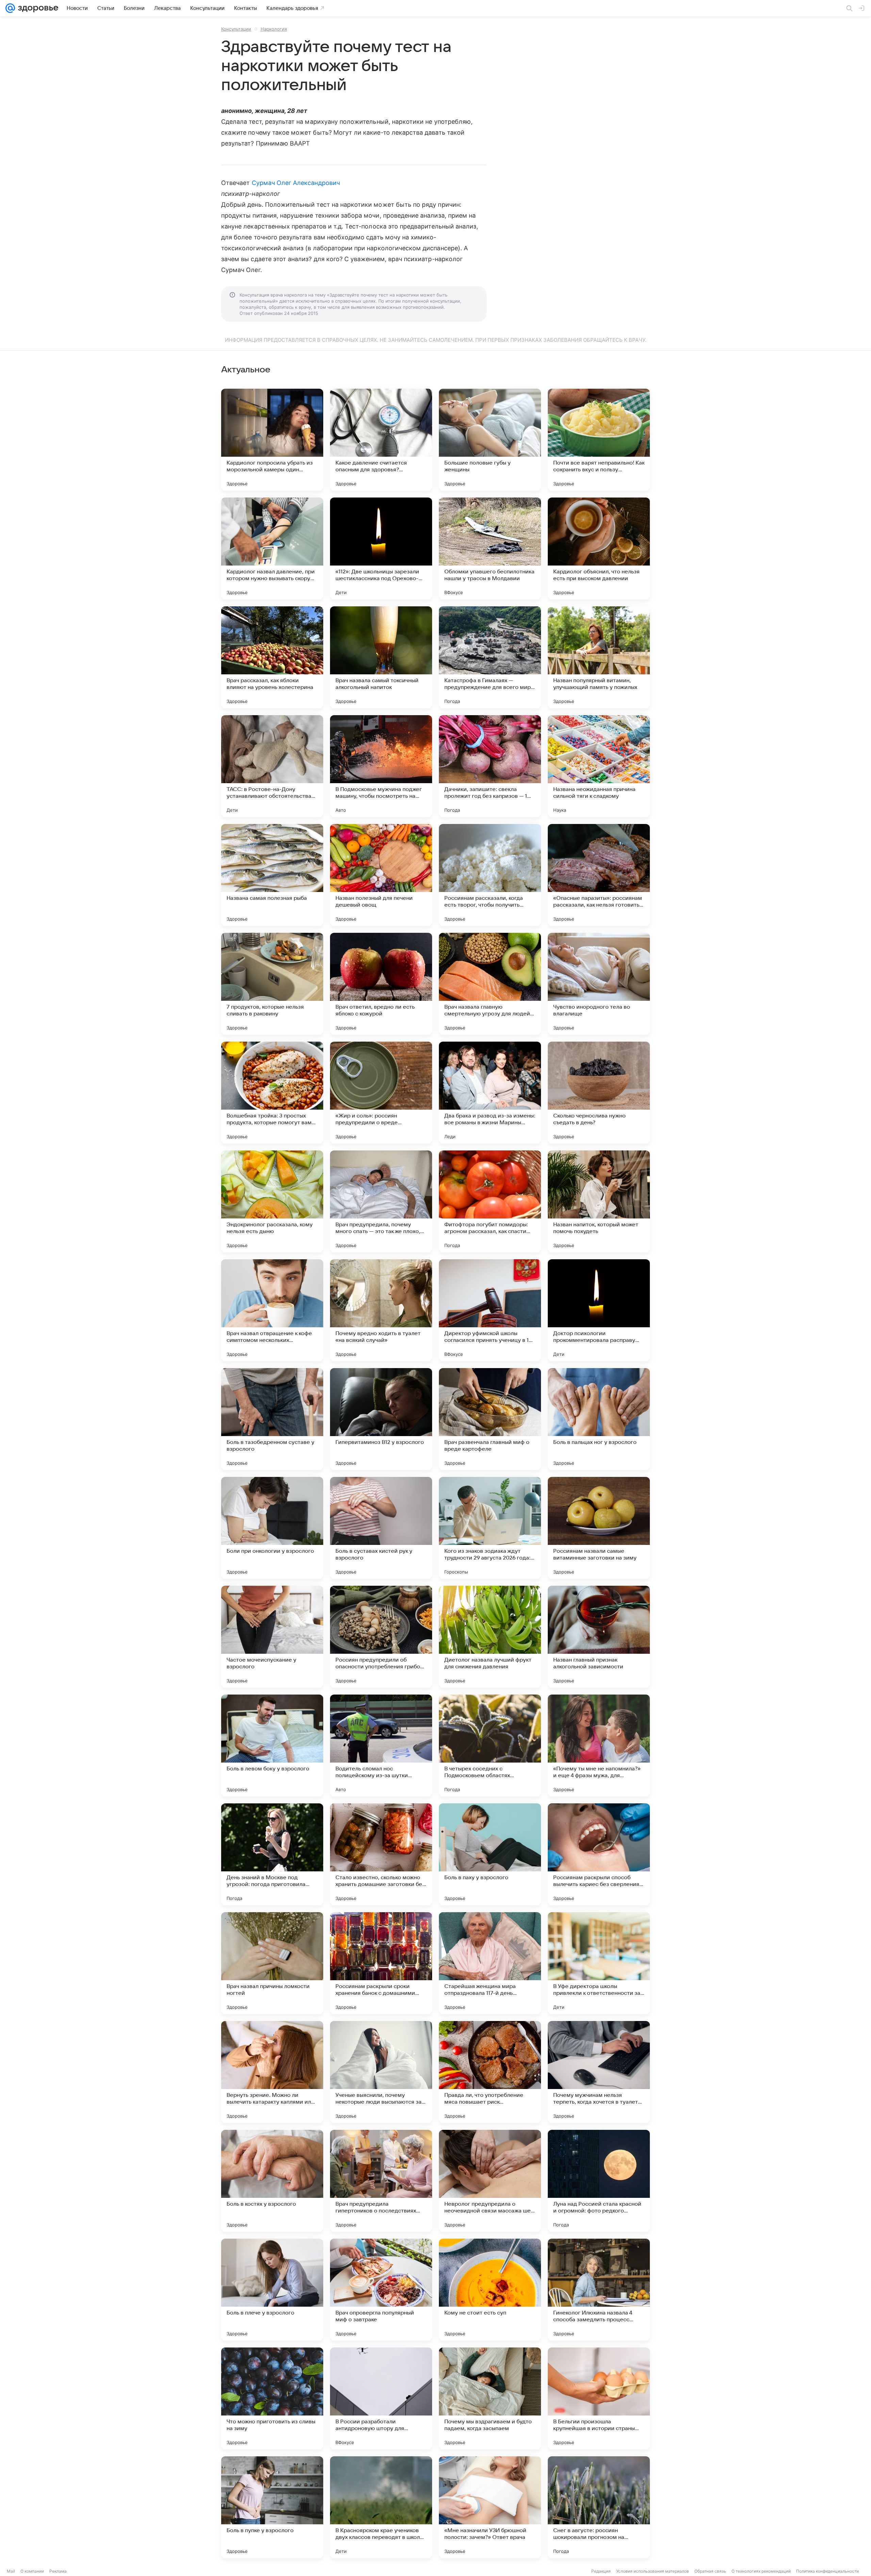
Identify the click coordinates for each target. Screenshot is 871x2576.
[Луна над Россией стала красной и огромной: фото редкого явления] (599, 2181)
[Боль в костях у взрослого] (272, 2181)
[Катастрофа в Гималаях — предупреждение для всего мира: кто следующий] (490, 657)
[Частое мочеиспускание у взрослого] (272, 1637)
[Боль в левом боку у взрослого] (272, 1746)
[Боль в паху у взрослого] (490, 1854)
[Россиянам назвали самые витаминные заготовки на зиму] (599, 1528)
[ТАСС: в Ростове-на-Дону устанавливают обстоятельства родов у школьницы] (272, 766)
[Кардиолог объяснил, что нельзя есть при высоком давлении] (599, 549)
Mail (11, 2571)
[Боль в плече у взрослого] (272, 2290)
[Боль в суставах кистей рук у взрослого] (381, 1528)
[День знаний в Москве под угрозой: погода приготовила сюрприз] (272, 1854)
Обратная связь (710, 2571)
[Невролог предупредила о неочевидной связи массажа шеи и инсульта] (490, 2181)
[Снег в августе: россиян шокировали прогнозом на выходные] (599, 2507)
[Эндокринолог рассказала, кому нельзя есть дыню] (272, 1201)
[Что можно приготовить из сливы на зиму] (272, 2398)
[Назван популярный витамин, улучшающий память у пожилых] (599, 657)
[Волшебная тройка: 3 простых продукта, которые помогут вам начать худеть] (272, 1093)
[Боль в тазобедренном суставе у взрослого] (272, 1419)
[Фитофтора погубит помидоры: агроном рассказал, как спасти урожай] (490, 1201)
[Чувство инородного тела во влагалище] (599, 984)
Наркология (274, 29)
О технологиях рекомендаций (761, 2571)
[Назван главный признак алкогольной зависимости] (599, 1637)
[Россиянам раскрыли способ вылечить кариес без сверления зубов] (599, 1854)
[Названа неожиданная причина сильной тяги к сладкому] (599, 766)
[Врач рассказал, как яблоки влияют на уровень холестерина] (272, 657)
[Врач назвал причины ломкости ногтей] (272, 1963)
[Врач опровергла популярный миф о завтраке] (381, 2290)
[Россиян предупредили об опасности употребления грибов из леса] (381, 1637)
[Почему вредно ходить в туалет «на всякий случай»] (381, 1310)
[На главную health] (37, 8)
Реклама (58, 2571)
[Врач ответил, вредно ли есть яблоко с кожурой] (381, 984)
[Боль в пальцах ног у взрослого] (599, 1419)
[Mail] (10, 8)
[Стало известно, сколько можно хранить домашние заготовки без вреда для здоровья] (381, 1854)
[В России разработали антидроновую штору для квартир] (381, 2398)
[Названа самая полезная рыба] (272, 875)
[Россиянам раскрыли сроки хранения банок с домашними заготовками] (381, 1963)
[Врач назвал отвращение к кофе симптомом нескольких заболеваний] (272, 1310)
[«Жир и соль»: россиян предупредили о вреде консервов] (381, 1093)
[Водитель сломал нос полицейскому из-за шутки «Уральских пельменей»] (381, 1746)
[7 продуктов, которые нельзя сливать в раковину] (272, 984)
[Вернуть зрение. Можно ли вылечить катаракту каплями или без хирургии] (272, 2072)
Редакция (601, 2571)
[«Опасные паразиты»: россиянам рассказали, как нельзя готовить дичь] (599, 875)
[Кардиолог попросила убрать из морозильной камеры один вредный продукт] (272, 440)
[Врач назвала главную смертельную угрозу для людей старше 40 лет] (490, 984)
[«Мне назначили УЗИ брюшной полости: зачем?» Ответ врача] (490, 2507)
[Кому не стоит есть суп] (490, 2290)
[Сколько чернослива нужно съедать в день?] (599, 1093)
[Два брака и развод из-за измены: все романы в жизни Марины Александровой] (490, 1093)
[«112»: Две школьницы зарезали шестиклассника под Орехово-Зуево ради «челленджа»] (381, 549)
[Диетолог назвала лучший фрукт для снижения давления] (490, 1637)
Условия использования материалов (653, 2571)
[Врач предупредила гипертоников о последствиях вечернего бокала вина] (381, 2181)
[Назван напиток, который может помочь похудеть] (599, 1201)
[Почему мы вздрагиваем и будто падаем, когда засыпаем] (490, 2398)
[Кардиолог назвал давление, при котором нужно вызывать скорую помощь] (272, 549)
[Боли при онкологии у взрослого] (272, 1528)
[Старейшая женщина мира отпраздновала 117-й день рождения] (490, 1963)
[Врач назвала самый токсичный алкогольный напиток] (381, 657)
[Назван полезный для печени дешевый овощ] (381, 875)
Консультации (236, 29)
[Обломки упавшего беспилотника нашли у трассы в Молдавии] (490, 549)
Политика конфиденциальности (827, 2571)
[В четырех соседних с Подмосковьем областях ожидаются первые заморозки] (490, 1746)
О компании (32, 2571)
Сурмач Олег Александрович (296, 183)
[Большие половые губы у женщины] (490, 440)
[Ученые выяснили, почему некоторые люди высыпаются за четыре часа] (381, 2072)
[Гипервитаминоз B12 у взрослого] (381, 1419)
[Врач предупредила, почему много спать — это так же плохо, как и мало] (381, 1201)
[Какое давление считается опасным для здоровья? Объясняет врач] (381, 440)
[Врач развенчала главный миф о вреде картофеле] (490, 1419)
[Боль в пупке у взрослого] (272, 2507)
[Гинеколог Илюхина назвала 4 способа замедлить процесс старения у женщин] (599, 2290)
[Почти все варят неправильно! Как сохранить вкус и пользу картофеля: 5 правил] (599, 440)
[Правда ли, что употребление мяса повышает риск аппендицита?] (490, 2072)
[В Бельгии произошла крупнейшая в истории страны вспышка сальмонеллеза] (599, 2398)
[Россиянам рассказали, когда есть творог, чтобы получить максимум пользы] (490, 875)
